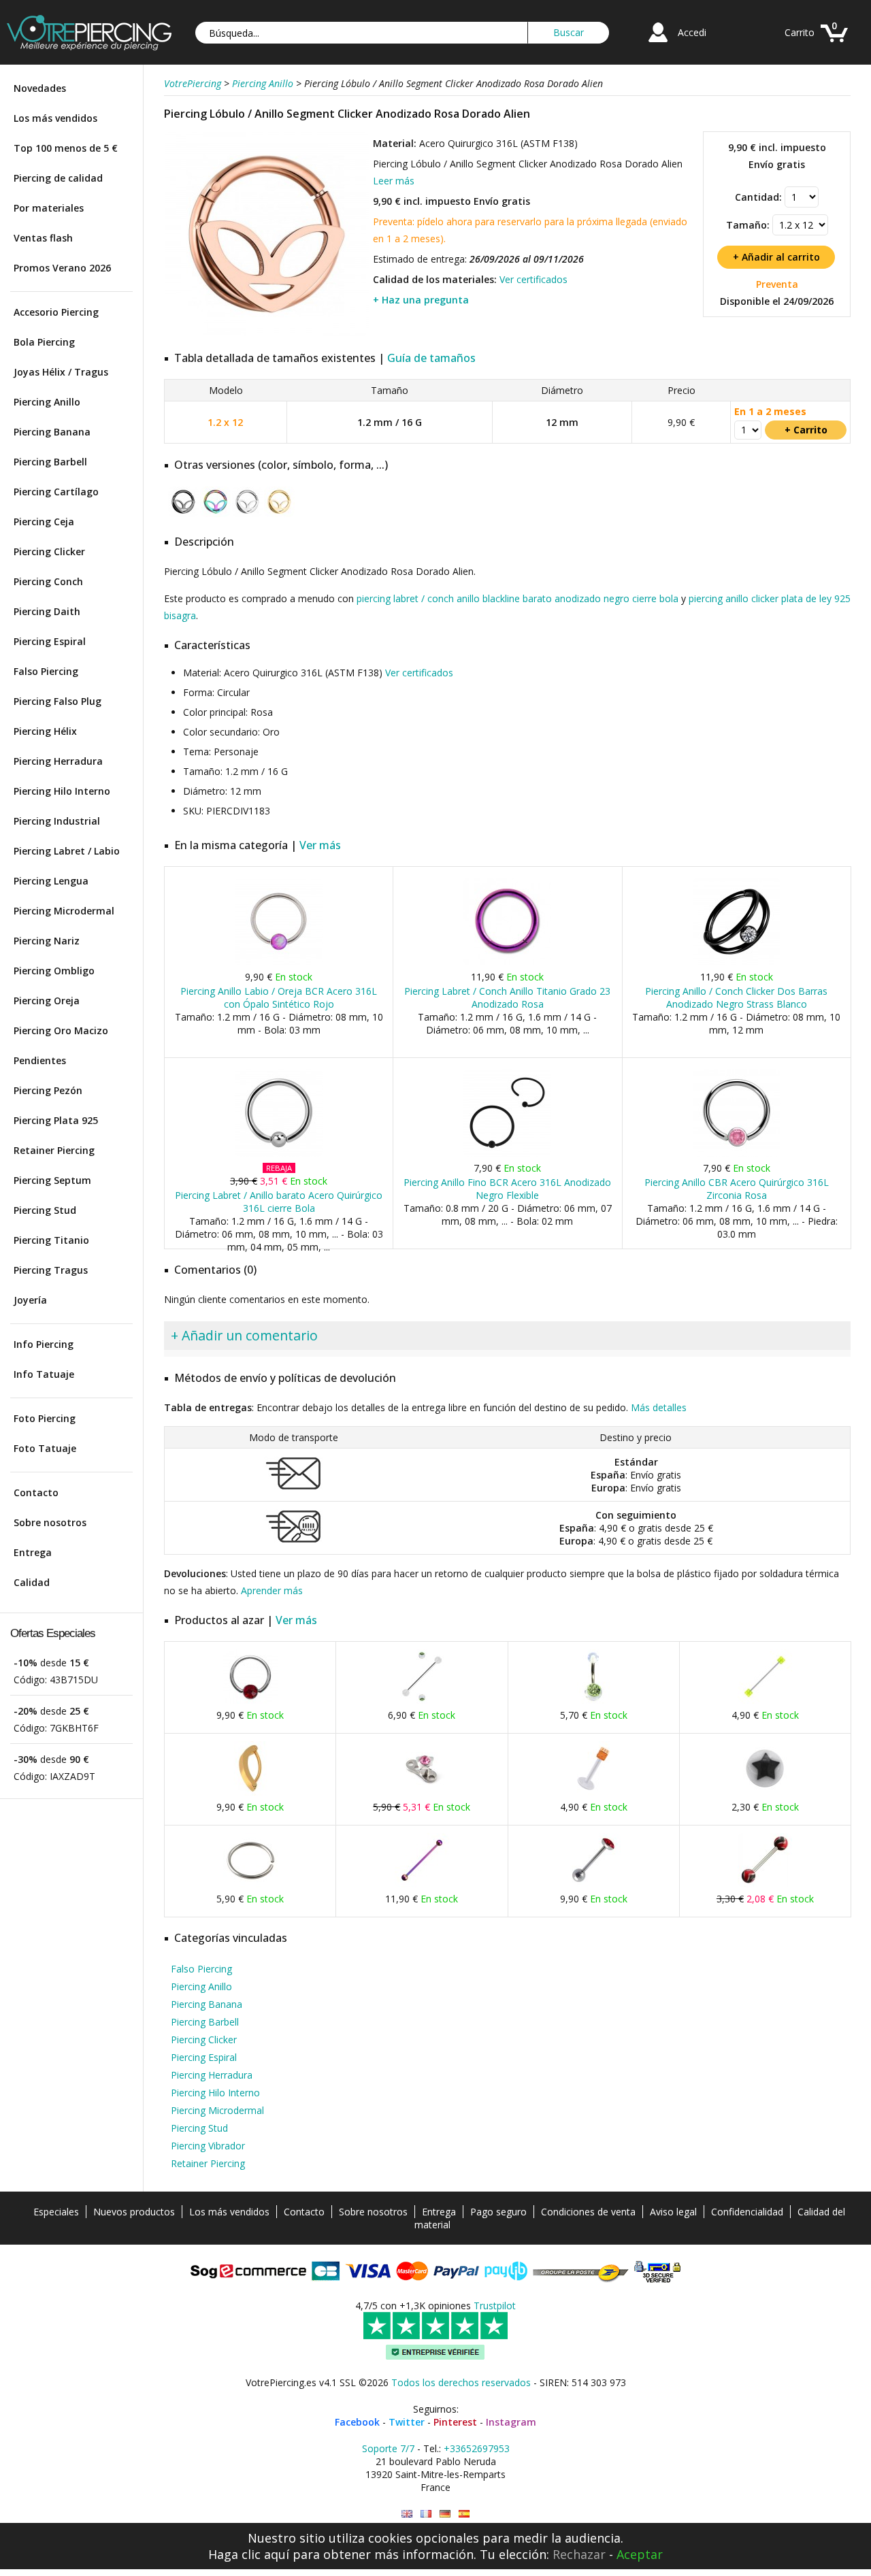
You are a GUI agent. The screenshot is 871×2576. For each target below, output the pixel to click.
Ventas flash (43, 238)
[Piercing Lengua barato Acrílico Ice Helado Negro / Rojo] (765, 1884)
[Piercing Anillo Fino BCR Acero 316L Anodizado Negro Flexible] (507, 1154)
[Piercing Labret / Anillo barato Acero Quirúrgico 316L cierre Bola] (279, 1154)
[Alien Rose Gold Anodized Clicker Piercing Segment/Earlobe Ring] (407, 2514)
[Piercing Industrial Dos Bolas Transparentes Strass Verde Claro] (422, 1701)
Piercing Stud (45, 1210)
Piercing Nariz (47, 941)
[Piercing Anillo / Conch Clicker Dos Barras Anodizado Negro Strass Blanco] (737, 962)
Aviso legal (673, 2212)
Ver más (320, 845)
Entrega (33, 1552)
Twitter (407, 2422)
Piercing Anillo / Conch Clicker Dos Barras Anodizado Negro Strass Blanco (736, 997)
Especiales (56, 2212)
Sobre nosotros (50, 1522)
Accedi (692, 32)
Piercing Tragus (51, 1270)
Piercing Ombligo (54, 971)
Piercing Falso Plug (57, 701)
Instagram (511, 2422)
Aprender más (272, 1590)
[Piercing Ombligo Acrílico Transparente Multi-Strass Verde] (593, 1701)
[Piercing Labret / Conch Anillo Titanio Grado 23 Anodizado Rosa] (507, 962)
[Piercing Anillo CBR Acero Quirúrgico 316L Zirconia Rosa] (737, 1154)
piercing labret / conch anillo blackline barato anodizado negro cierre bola (517, 598)
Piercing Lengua (51, 881)
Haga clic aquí (249, 2554)
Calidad (32, 1582)
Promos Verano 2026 (62, 268)
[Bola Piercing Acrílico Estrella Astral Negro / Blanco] (765, 1793)
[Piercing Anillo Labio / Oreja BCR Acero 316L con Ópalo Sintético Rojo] (279, 962)
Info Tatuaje (44, 1374)
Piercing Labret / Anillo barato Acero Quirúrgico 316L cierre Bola (279, 1202)
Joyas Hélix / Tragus (61, 372)
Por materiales (49, 208)
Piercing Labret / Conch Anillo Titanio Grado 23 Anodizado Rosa (507, 997)
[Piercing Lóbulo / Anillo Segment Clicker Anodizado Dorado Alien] (279, 514)
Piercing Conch (48, 581)
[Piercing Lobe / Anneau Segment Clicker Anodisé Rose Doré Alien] (426, 2514)
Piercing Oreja (47, 1001)
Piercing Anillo (47, 402)
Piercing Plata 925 (56, 1120)
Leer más (394, 181)
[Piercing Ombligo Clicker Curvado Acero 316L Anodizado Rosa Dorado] (250, 1793)
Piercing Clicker (49, 551)
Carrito (800, 32)
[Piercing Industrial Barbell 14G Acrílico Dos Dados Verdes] (765, 1701)
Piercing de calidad (58, 178)
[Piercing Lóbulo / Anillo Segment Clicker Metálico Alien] (247, 514)
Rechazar (579, 2554)
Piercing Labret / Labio (67, 851)
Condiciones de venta (588, 2212)
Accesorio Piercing (56, 312)
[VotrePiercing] (89, 47)
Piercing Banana (52, 432)
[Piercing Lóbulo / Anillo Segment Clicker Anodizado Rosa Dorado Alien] (267, 333)
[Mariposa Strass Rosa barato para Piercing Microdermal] (422, 1793)
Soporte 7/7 (388, 2448)
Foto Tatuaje (45, 1448)
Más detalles (659, 1407)
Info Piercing (44, 1344)
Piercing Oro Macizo (61, 1030)
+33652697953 (477, 2448)
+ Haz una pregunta (421, 300)
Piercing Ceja (44, 522)
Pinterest (455, 2422)
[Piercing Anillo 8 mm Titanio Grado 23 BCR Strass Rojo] (250, 1701)
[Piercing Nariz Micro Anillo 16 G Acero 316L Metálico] (250, 1884)
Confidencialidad (747, 2212)
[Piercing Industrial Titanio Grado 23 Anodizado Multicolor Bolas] (422, 1884)
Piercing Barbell (50, 462)
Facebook (357, 2422)
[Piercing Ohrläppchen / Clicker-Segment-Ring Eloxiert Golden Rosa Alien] (445, 2514)
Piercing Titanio (51, 1240)
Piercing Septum (52, 1180)
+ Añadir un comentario (244, 1335)
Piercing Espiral (50, 641)
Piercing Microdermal (64, 911)
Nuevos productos (134, 2212)
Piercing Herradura (58, 761)
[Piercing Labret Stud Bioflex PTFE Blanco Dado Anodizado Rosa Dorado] (593, 1793)
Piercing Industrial (57, 821)
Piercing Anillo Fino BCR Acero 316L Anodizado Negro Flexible (507, 1189)
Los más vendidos (55, 118)
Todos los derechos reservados (461, 2382)
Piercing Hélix (45, 731)
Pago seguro (498, 2212)
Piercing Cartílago (56, 492)
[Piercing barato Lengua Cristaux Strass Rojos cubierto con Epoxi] (593, 1884)
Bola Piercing (44, 342)
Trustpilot (495, 2306)
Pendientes (40, 1060)
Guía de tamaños (431, 358)
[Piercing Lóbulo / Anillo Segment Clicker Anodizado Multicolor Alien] (215, 514)
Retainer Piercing (54, 1150)
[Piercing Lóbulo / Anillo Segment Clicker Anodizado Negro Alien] (183, 514)
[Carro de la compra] (834, 44)
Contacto (36, 1492)
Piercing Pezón (48, 1090)
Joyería (30, 1300)
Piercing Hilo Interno (62, 791)
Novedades (40, 88)
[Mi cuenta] (658, 44)
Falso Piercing (46, 671)
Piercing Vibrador (208, 2146)
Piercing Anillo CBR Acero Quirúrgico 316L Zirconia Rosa (737, 1189)
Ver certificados (533, 279)
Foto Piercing (45, 1418)
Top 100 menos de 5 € (66, 148)
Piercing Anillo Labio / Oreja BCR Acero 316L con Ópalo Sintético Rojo (279, 997)
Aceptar (640, 2554)
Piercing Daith (47, 611)
